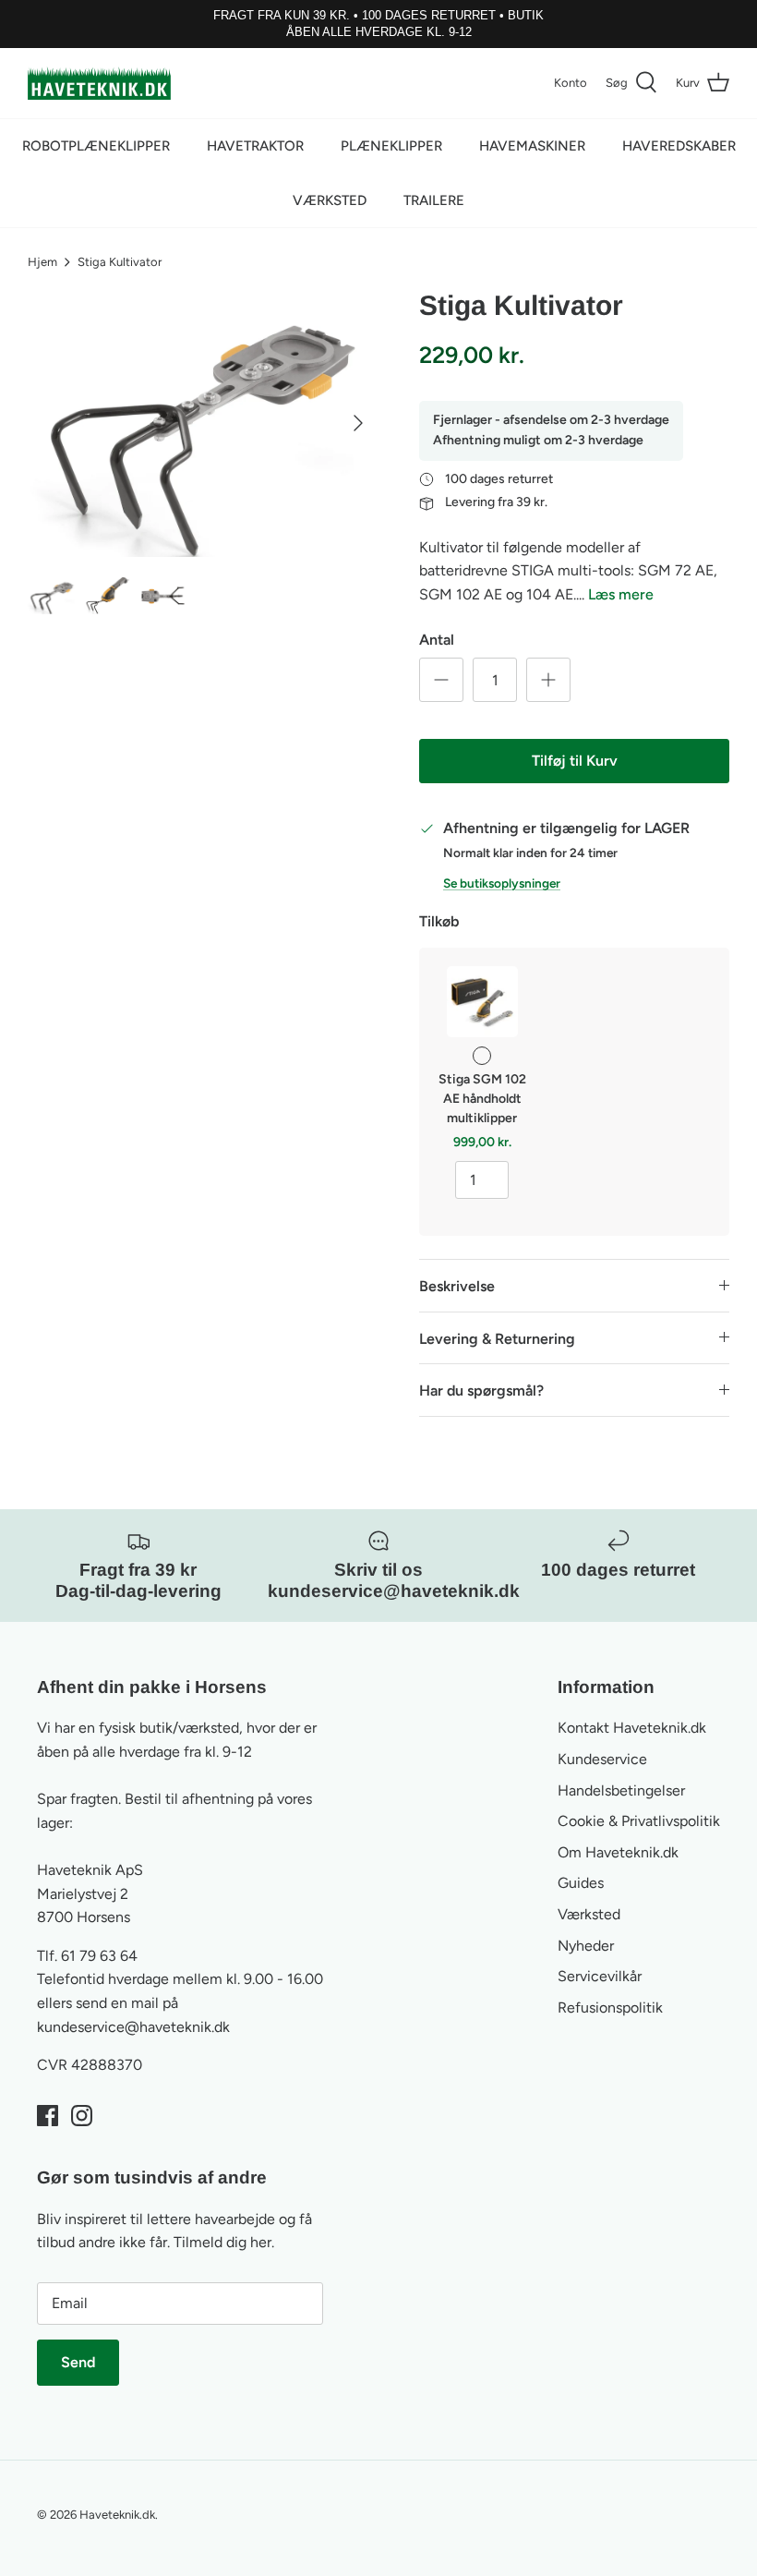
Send (78, 2362)
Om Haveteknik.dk (618, 1852)
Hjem (42, 262)
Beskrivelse (457, 1286)
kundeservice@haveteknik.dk (133, 2027)
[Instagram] (82, 2116)
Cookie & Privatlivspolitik (639, 1821)
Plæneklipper (391, 146)
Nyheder (586, 1946)
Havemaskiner (532, 146)
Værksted (330, 200)
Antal (437, 640)
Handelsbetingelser (621, 1790)
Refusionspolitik (610, 2008)
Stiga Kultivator (120, 262)
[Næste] (358, 423)
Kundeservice (602, 1759)
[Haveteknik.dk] (99, 83)
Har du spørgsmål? (481, 1391)
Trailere (434, 200)
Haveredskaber (679, 146)
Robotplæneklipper (96, 146)
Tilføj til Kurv (575, 761)
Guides (581, 1883)
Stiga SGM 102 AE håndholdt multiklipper (482, 1099)
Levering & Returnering (497, 1339)
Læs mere (621, 594)
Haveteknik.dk (117, 2515)
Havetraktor (255, 146)
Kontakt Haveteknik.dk (632, 1728)
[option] (203, 423)
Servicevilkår (600, 1976)
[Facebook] (48, 2116)
